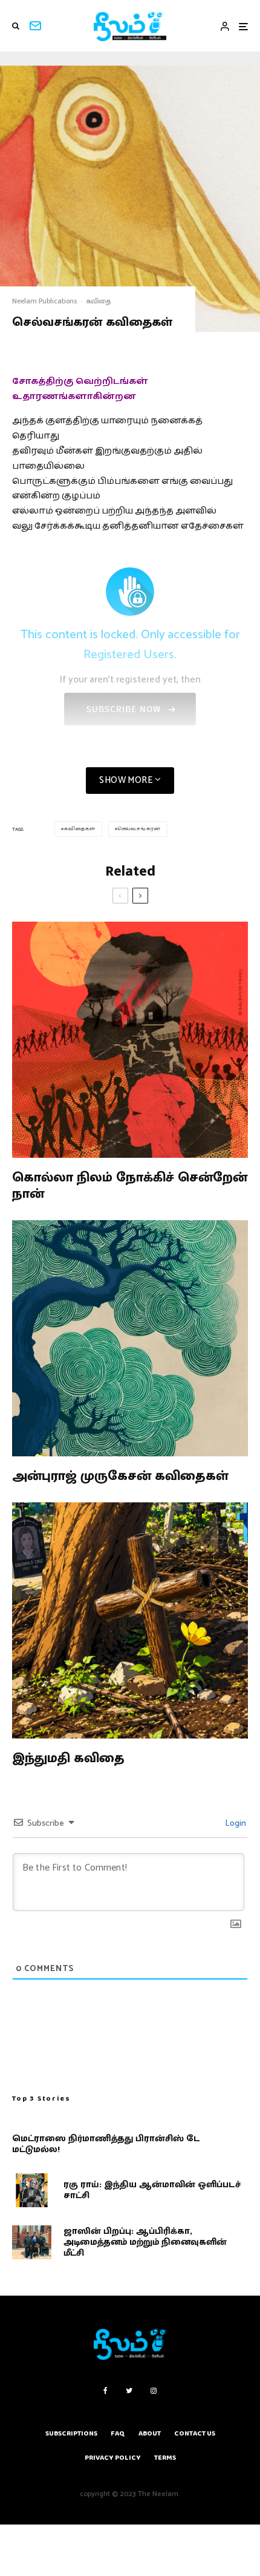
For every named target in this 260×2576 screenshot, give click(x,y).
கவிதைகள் (80, 829)
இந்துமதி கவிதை (68, 1759)
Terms (165, 2458)
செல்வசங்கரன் (139, 829)
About (150, 2433)
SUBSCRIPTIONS (71, 2433)
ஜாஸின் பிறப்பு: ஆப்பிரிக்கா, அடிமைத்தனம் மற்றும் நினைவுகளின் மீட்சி (145, 2242)
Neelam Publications (44, 301)
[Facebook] (106, 2391)
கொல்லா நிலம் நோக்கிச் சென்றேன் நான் (130, 1186)
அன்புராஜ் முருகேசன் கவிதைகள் (120, 1476)
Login (235, 1824)
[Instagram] (154, 2391)
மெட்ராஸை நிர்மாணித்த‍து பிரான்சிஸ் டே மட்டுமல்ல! (106, 2144)
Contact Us (195, 2433)
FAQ (118, 2433)
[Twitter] (129, 2391)
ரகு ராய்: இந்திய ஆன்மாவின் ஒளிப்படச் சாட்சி (152, 2190)
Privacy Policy (113, 2458)
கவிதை (99, 301)
